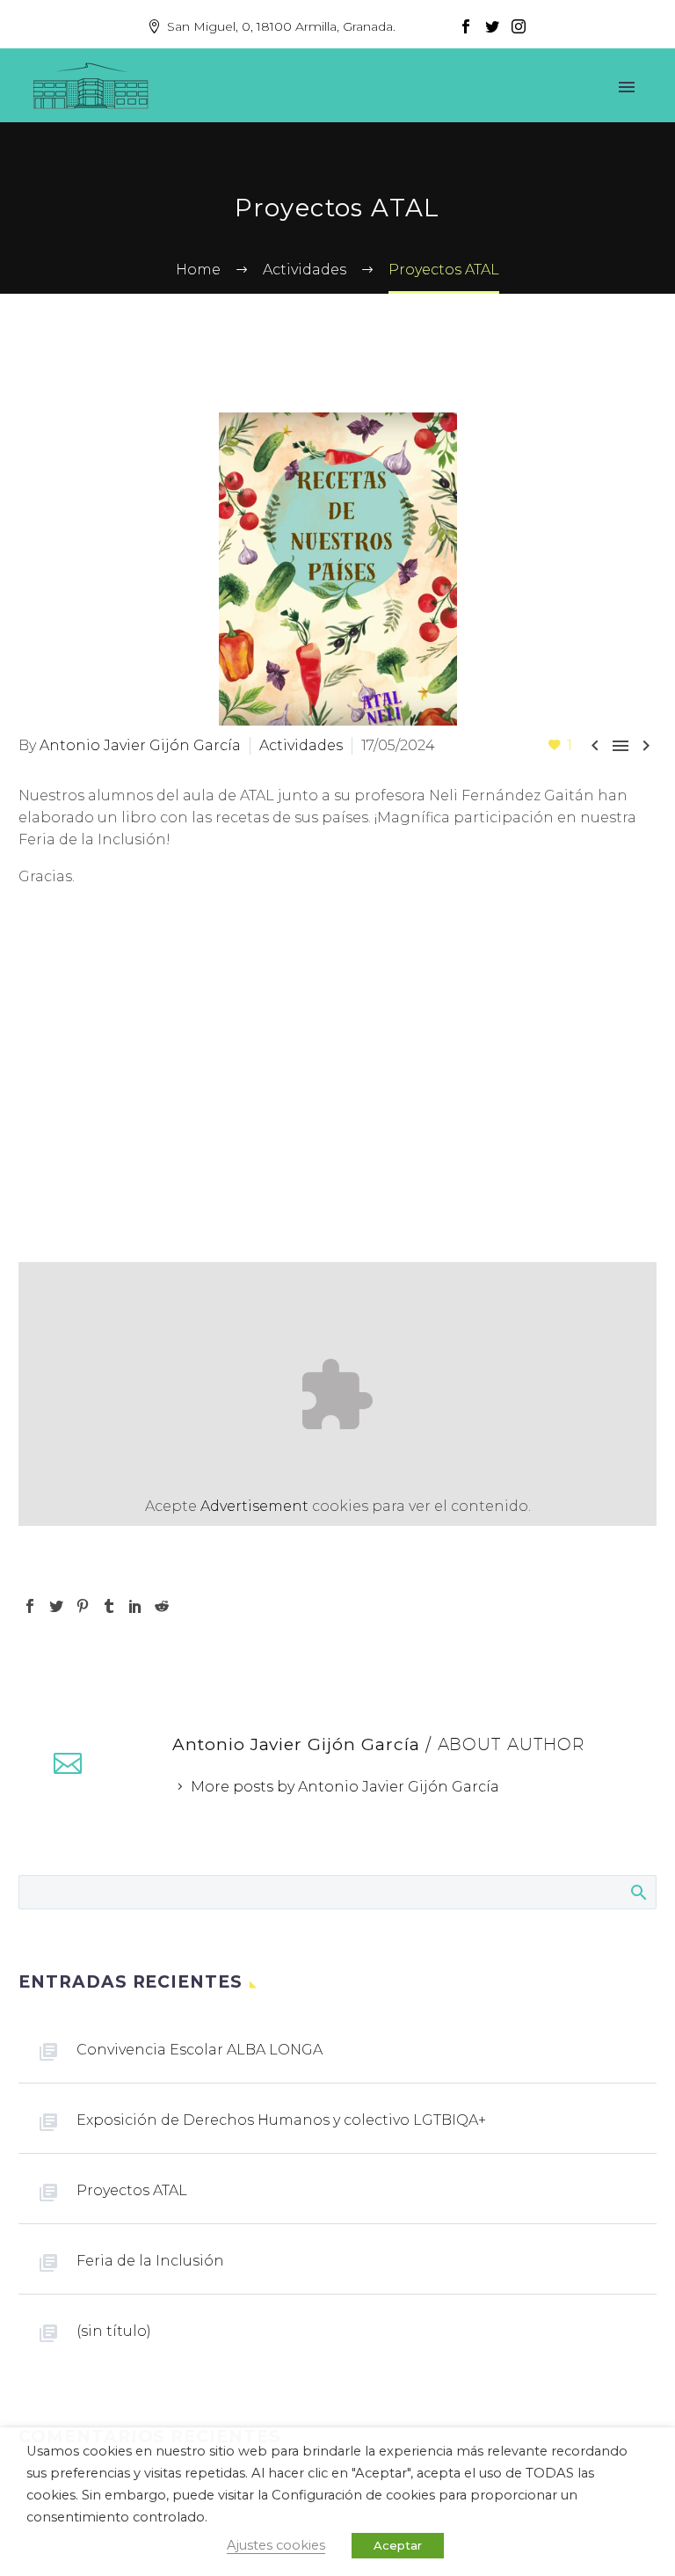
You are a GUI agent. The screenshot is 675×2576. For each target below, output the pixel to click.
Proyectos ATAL (132, 2190)
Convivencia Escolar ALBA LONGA (200, 2050)
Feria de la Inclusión (150, 2261)
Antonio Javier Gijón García (140, 745)
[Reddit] (162, 1606)
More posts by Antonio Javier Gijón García (345, 1787)
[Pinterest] (83, 1606)
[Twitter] (492, 26)
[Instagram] (519, 26)
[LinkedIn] (135, 1606)
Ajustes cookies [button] (276, 2545)
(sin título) (114, 2331)
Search (638, 1892)
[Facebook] (466, 26)
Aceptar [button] (398, 2545)
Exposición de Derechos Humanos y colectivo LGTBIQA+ (281, 2120)
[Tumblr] (109, 1606)
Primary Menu (627, 87)
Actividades (301, 745)
